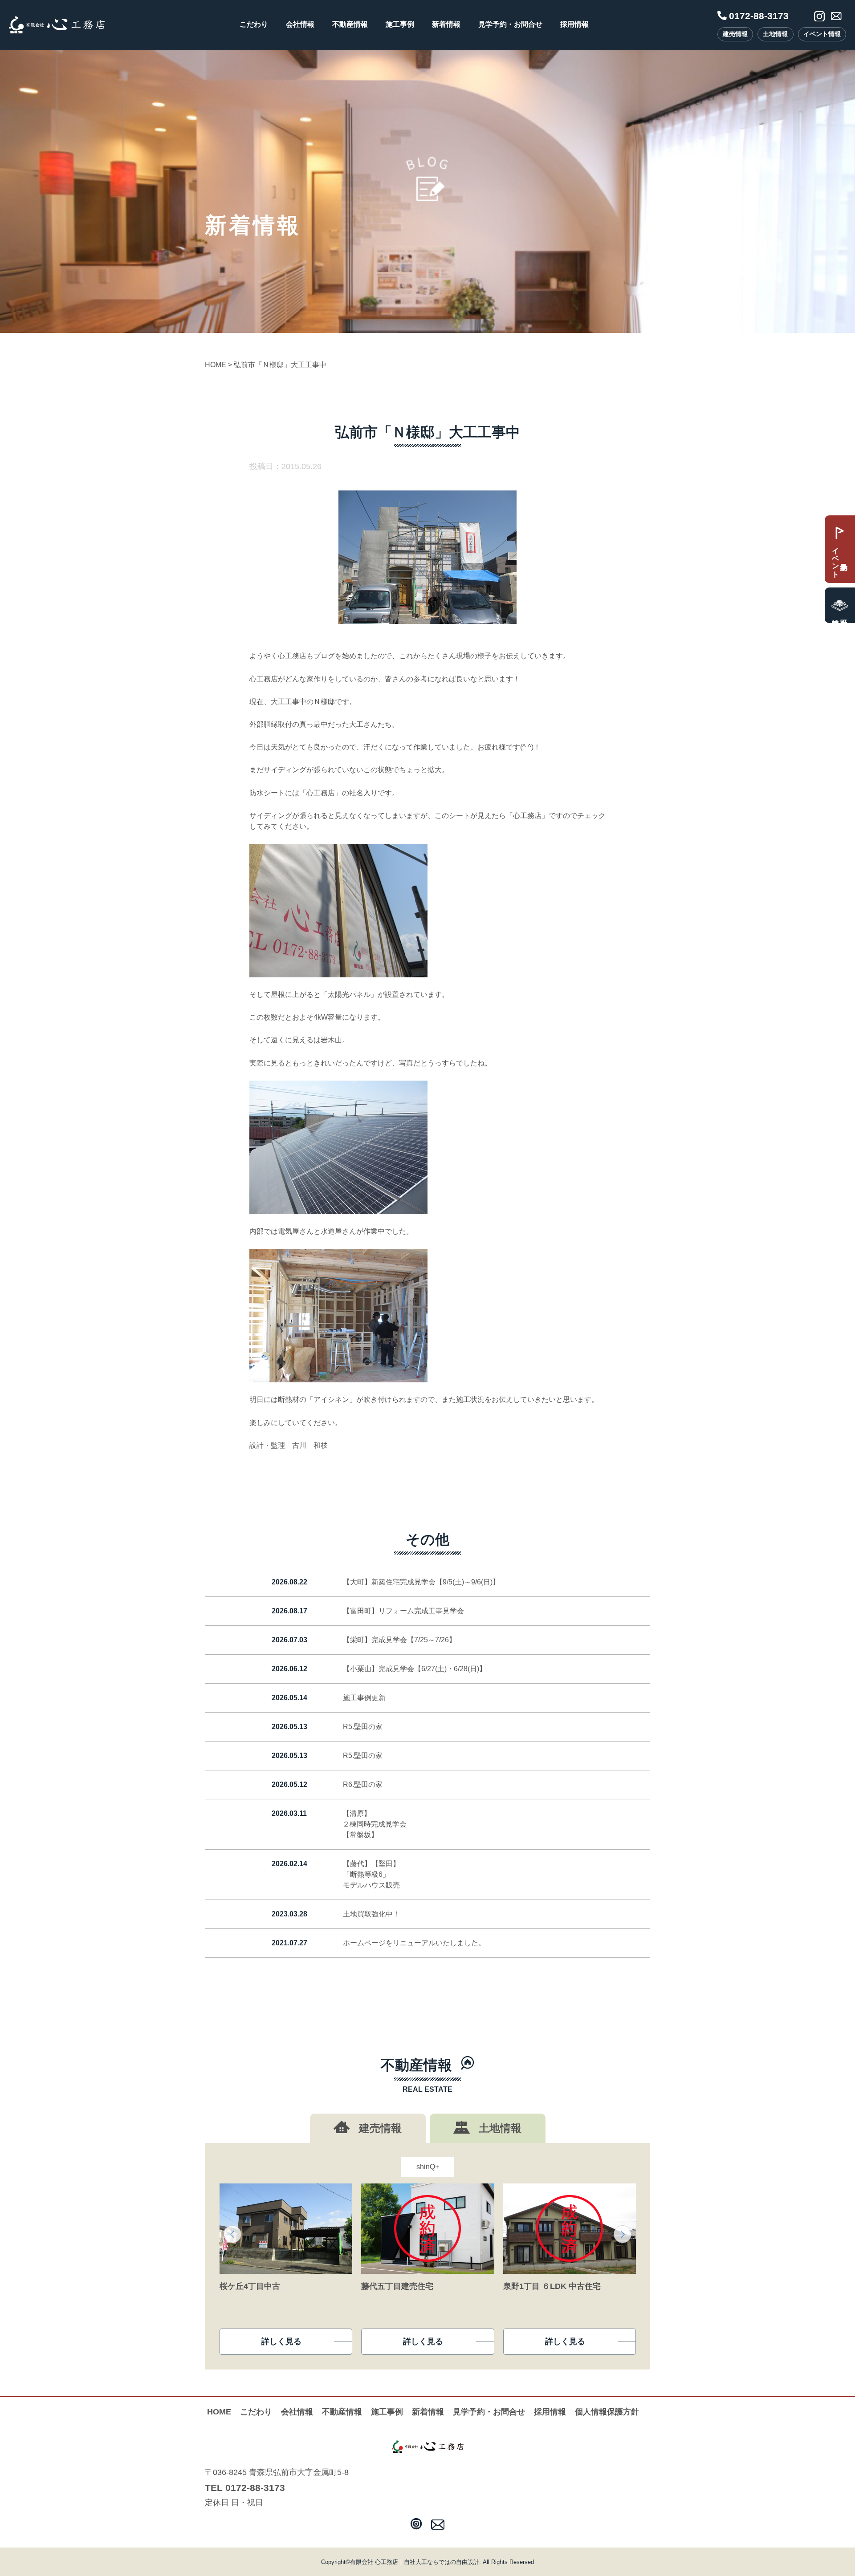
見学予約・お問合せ (510, 24)
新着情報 (446, 24)
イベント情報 (822, 34)
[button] (232, 2234)
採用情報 (574, 24)
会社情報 (300, 24)
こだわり (254, 24)
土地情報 (775, 34)
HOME (219, 2412)
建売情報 (735, 34)
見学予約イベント (836, 558)
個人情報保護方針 (607, 2412)
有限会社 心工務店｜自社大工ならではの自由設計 (415, 2562)
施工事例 (400, 24)
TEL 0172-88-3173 (245, 2488)
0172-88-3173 (759, 16)
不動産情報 (350, 24)
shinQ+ (428, 2167)
